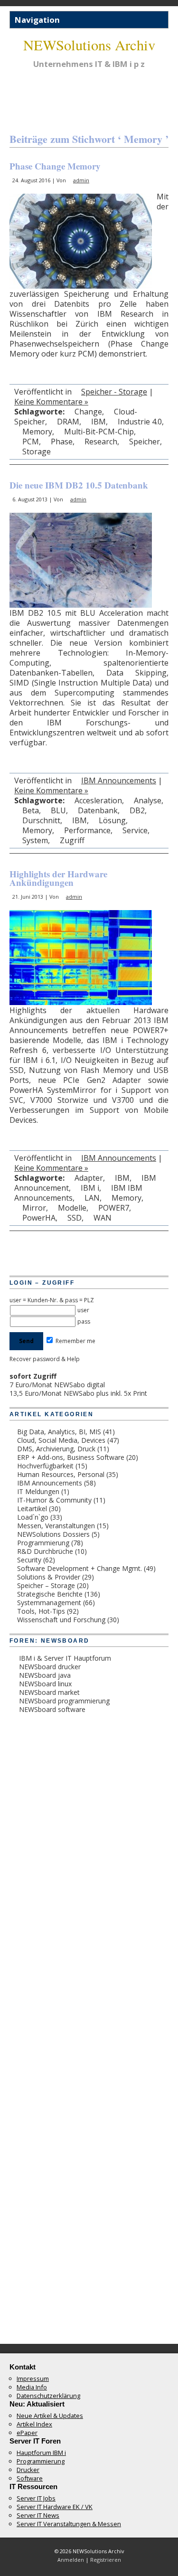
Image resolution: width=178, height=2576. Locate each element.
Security (29, 1560)
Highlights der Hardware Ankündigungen (58, 878)
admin (81, 180)
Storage (37, 451)
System (35, 840)
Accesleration (98, 800)
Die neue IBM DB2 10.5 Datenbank (79, 485)
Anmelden (71, 2560)
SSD (75, 1218)
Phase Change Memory (55, 166)
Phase (62, 442)
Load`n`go (33, 1517)
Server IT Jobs (36, 2498)
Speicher (145, 442)
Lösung (112, 820)
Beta (31, 810)
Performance (87, 830)
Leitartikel (32, 1509)
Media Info (32, 2387)
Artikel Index (34, 2424)
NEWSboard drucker (50, 1667)
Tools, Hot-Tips (41, 1611)
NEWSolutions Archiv (89, 45)
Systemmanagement (49, 1603)
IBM (98, 422)
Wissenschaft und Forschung (61, 1620)
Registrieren (106, 2560)
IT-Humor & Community (54, 1500)
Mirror (34, 1208)
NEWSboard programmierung (64, 1701)
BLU (58, 810)
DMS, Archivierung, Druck (56, 1449)
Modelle (72, 1208)
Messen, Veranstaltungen (56, 1526)
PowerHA (39, 1218)
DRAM (68, 422)
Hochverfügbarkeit (45, 1466)
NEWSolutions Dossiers (53, 1534)
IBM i (90, 1188)
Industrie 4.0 (140, 422)
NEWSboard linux (45, 1684)
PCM (31, 442)
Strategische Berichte (50, 1594)
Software (30, 2478)
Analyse (148, 800)
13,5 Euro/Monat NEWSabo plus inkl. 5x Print (78, 1393)
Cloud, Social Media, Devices (61, 1440)
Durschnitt (41, 820)
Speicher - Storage (114, 392)
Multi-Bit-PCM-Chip (99, 432)
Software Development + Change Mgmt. (80, 1568)
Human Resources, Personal (61, 1474)
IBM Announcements (119, 780)
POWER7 (114, 1208)
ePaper (27, 2433)
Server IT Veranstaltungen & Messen (69, 2524)
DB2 (137, 810)
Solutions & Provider (49, 1577)
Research (101, 442)
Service (135, 830)
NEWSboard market (49, 1692)
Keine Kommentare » (51, 402)
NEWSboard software (52, 1709)
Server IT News (38, 2515)
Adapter (89, 1178)
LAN (92, 1198)
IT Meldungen (38, 1491)
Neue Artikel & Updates (50, 2416)
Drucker (28, 2470)
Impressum (33, 2379)
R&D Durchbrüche (45, 1551)
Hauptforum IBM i (41, 2453)
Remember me (75, 1341)
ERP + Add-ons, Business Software (71, 1457)
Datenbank (98, 810)
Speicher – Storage (46, 1585)
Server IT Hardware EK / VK (55, 2507)
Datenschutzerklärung (48, 2396)
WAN (103, 1218)
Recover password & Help (45, 1359)
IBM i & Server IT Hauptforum (65, 1658)
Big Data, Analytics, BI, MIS (59, 1432)
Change (88, 412)
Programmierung (43, 1543)
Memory (37, 432)
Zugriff (72, 840)
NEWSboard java (45, 1675)
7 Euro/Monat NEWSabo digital (57, 1385)
